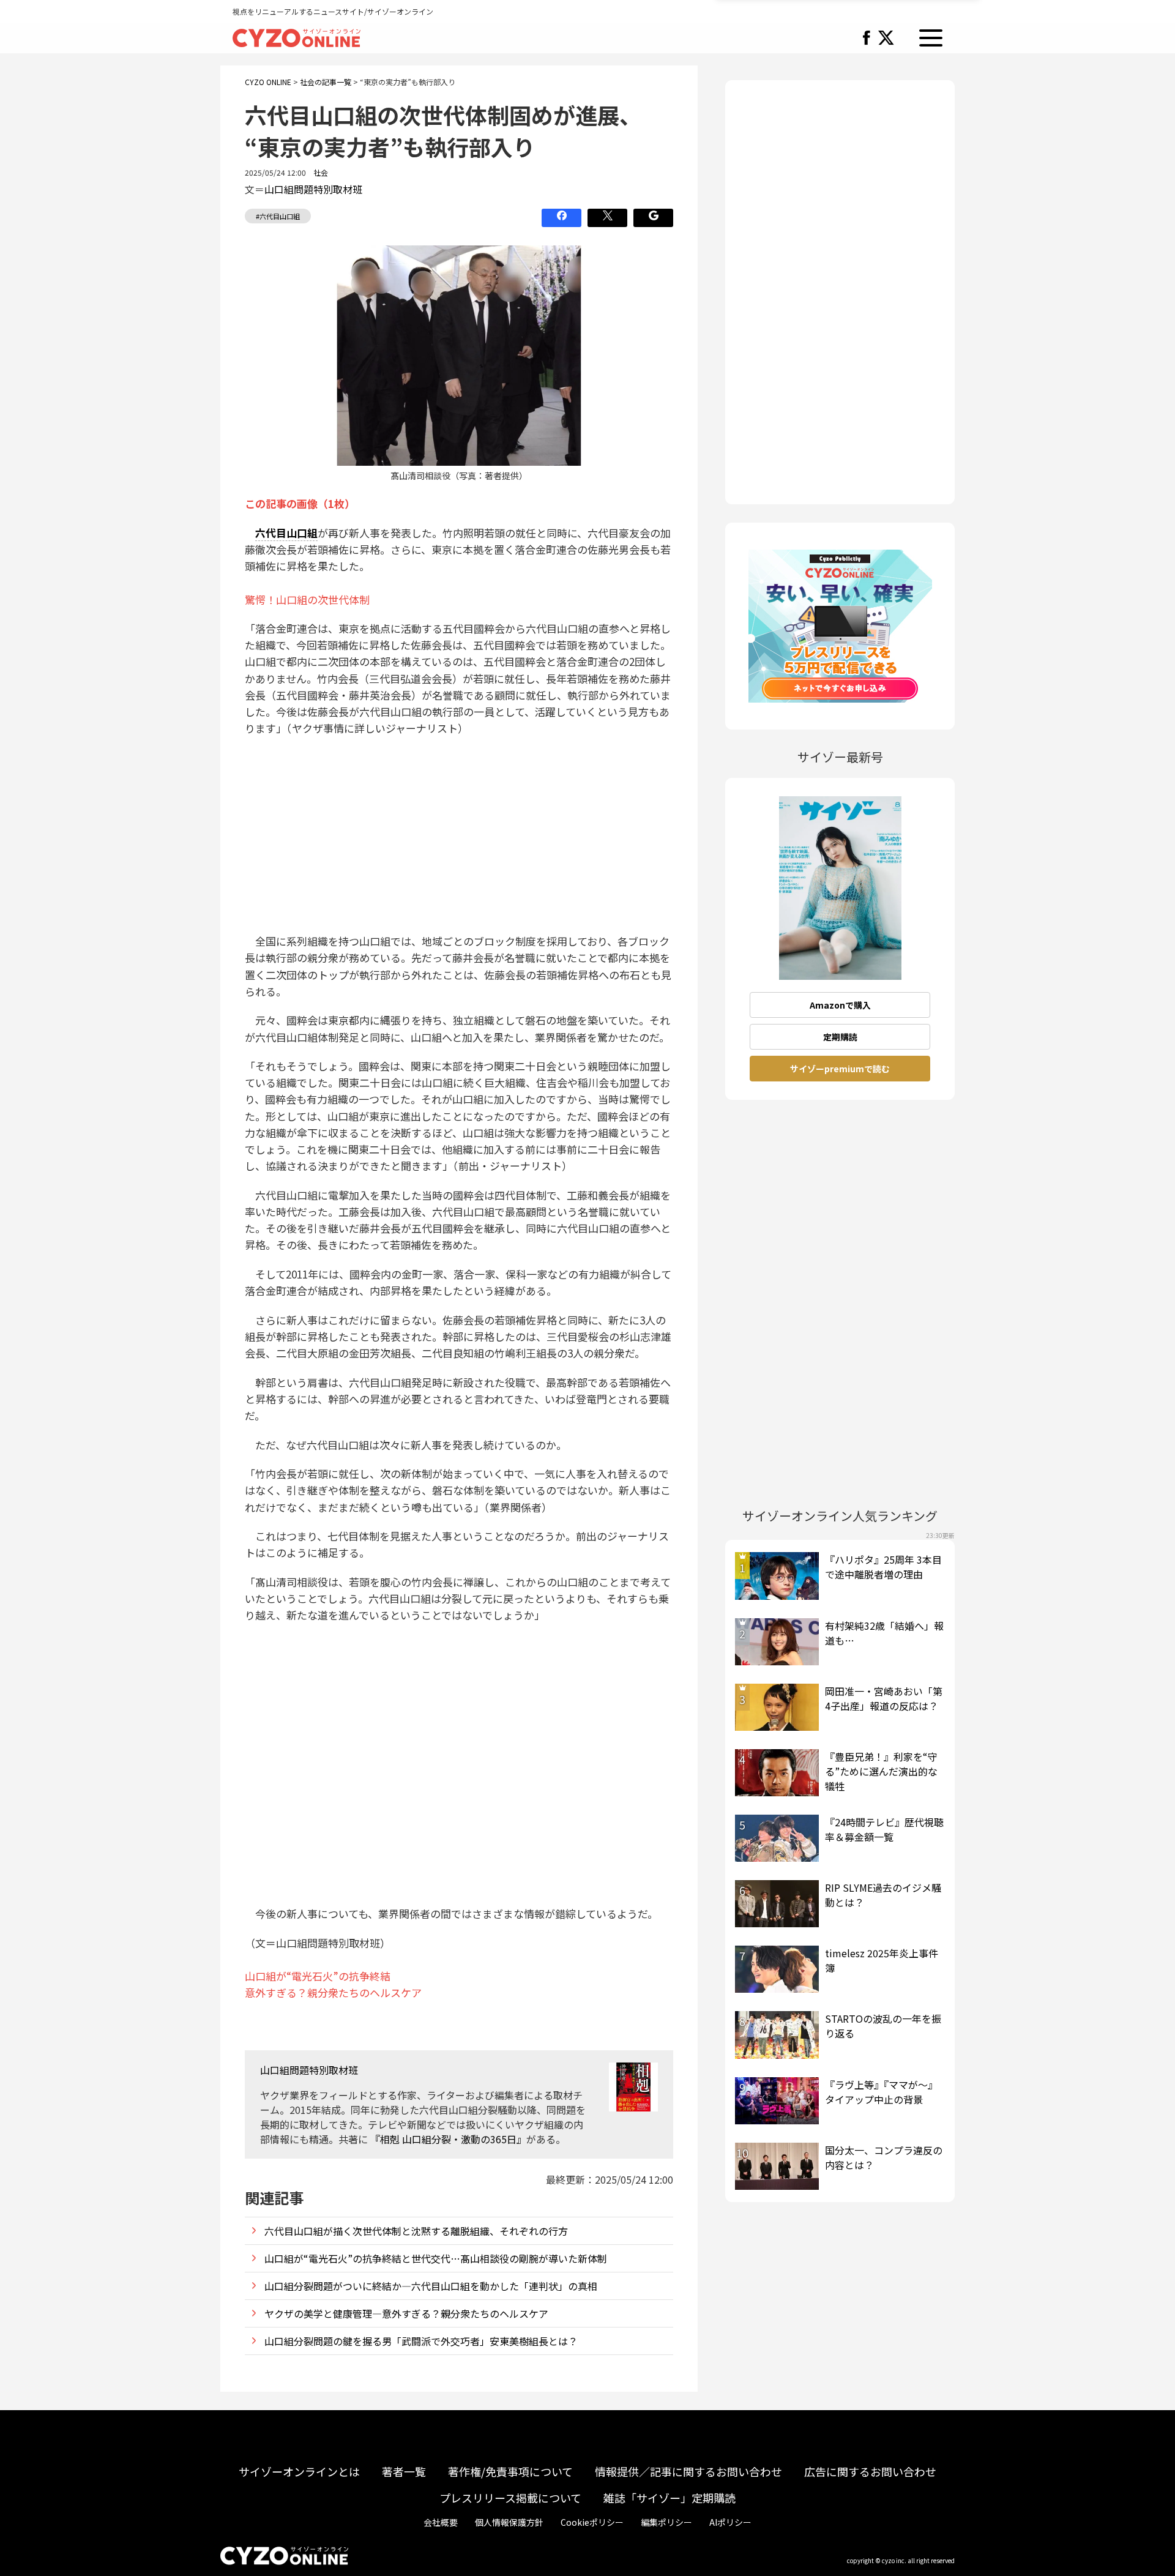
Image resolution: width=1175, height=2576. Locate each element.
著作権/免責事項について (510, 2471)
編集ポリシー (666, 2522)
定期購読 (840, 1037)
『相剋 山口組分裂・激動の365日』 (448, 2139)
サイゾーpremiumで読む (840, 1069)
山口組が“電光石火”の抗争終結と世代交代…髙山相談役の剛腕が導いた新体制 (436, 2258)
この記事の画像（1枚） (300, 503)
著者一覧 (404, 2471)
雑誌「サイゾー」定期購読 (670, 2498)
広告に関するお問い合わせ (870, 2471)
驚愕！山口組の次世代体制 (307, 599)
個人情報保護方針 (509, 2522)
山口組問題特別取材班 (313, 189)
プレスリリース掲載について (510, 2498)
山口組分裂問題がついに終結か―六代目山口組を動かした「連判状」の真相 (431, 2286)
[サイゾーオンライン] (297, 36)
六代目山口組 (286, 533)
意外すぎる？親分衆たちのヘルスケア (333, 1992)
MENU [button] (931, 38)
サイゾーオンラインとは (299, 2471)
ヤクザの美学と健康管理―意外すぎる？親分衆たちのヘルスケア (406, 2313)
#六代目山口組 (278, 216)
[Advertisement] (459, 835)
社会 (321, 172)
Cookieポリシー (592, 2522)
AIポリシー (730, 2522)
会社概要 (441, 2522)
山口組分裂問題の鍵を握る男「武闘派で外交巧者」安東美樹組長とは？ (421, 2341)
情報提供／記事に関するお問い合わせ (688, 2471)
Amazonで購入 (840, 1005)
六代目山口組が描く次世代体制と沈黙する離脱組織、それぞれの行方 (416, 2231)
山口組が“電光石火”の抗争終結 (318, 1976)
